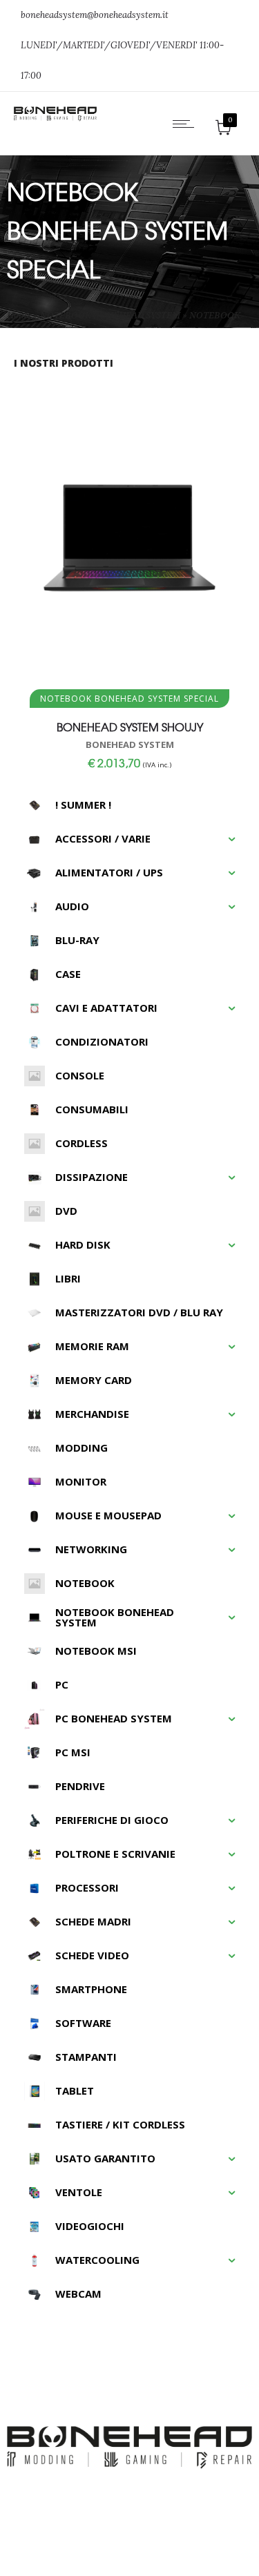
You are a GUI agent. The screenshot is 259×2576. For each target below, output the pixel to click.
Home (19, 315)
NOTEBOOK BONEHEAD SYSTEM (110, 315)
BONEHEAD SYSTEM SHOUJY (130, 727)
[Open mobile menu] (186, 124)
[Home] (55, 118)
